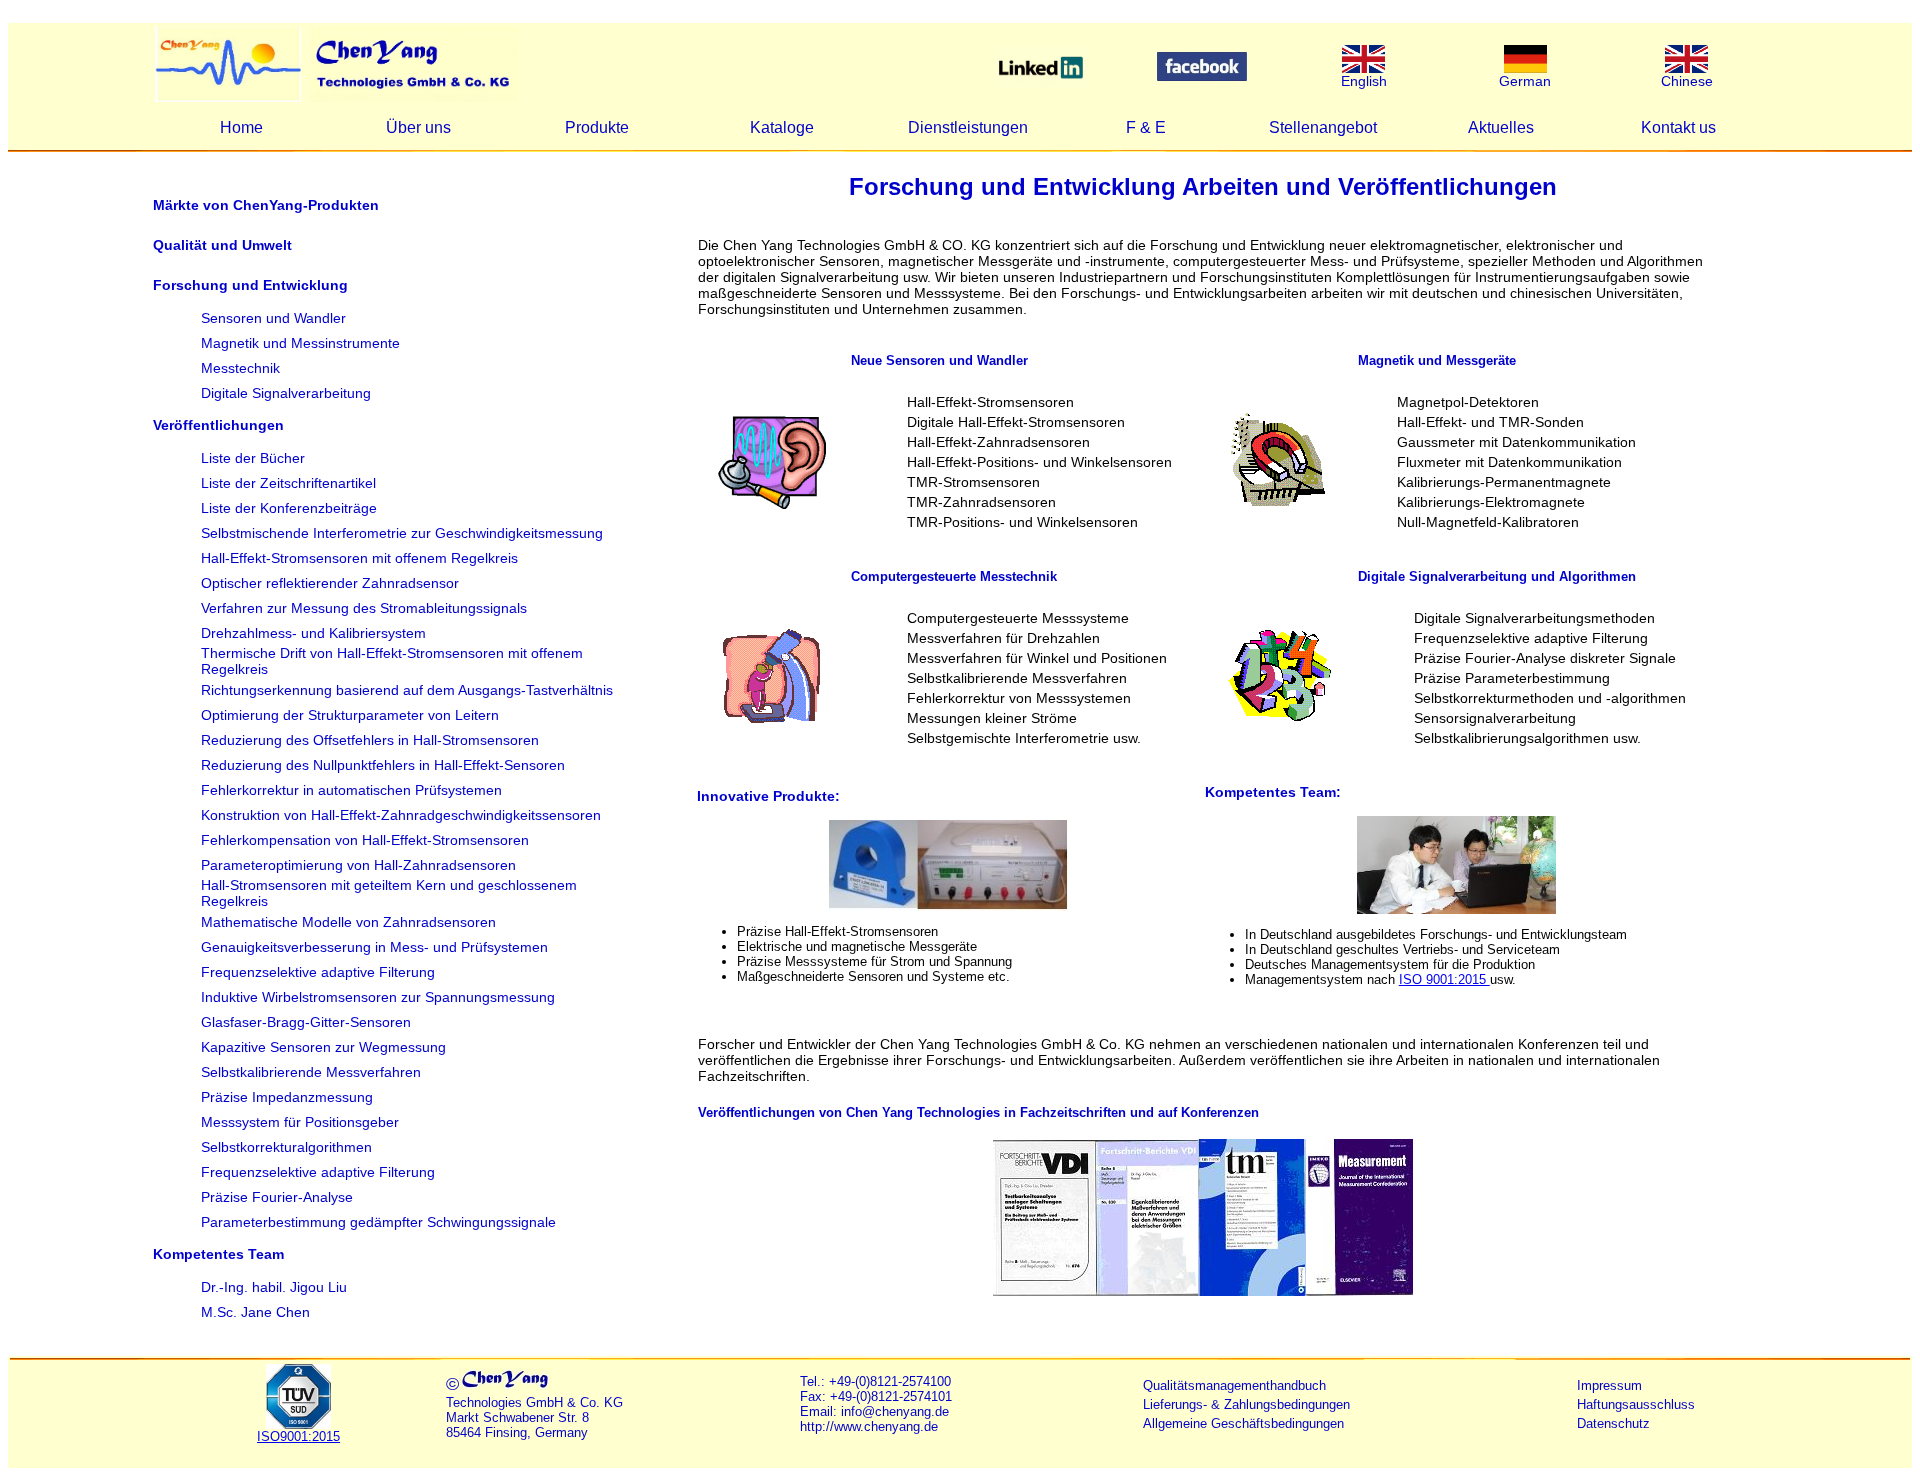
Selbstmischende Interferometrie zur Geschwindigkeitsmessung (402, 533)
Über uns (418, 127)
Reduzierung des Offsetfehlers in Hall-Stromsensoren (370, 740)
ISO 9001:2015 (1444, 979)
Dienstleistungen (968, 127)
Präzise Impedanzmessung (287, 1097)
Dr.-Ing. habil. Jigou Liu (274, 1287)
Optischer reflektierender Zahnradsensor (330, 583)
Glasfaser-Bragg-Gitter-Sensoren (306, 1022)
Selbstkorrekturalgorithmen (286, 1147)
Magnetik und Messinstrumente (300, 343)
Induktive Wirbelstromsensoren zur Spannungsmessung (378, 997)
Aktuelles (1501, 127)
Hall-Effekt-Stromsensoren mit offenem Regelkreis (359, 558)
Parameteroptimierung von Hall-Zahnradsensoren (358, 865)
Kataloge (782, 127)
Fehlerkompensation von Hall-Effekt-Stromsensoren (365, 840)
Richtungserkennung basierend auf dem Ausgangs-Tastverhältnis (407, 690)
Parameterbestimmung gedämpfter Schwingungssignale (378, 1222)
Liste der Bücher (253, 458)
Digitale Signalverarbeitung (286, 393)
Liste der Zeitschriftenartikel (288, 483)
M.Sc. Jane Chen (255, 1312)
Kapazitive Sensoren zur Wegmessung (323, 1047)
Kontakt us (1678, 127)
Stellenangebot (1323, 127)
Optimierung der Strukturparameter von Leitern (350, 715)
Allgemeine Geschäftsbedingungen (1243, 1423)
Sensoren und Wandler (273, 318)
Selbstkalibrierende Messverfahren (311, 1072)
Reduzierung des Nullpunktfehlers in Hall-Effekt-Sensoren (383, 765)
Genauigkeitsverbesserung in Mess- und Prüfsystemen (374, 947)
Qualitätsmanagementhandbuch (1234, 1385)
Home (241, 127)
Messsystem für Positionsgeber (300, 1122)
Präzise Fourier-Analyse (277, 1197)
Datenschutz (1613, 1423)
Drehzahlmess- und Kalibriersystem (313, 633)
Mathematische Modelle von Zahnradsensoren (348, 922)
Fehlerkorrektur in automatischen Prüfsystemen (351, 790)
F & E (1146, 127)
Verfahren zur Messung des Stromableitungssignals (364, 608)
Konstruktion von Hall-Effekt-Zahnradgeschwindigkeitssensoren (401, 815)
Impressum (1609, 1385)
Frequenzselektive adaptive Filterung (318, 972)
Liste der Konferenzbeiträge (289, 508)
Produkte (597, 127)
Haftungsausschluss (1636, 1404)
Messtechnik (240, 368)
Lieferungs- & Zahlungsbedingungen (1246, 1404)
